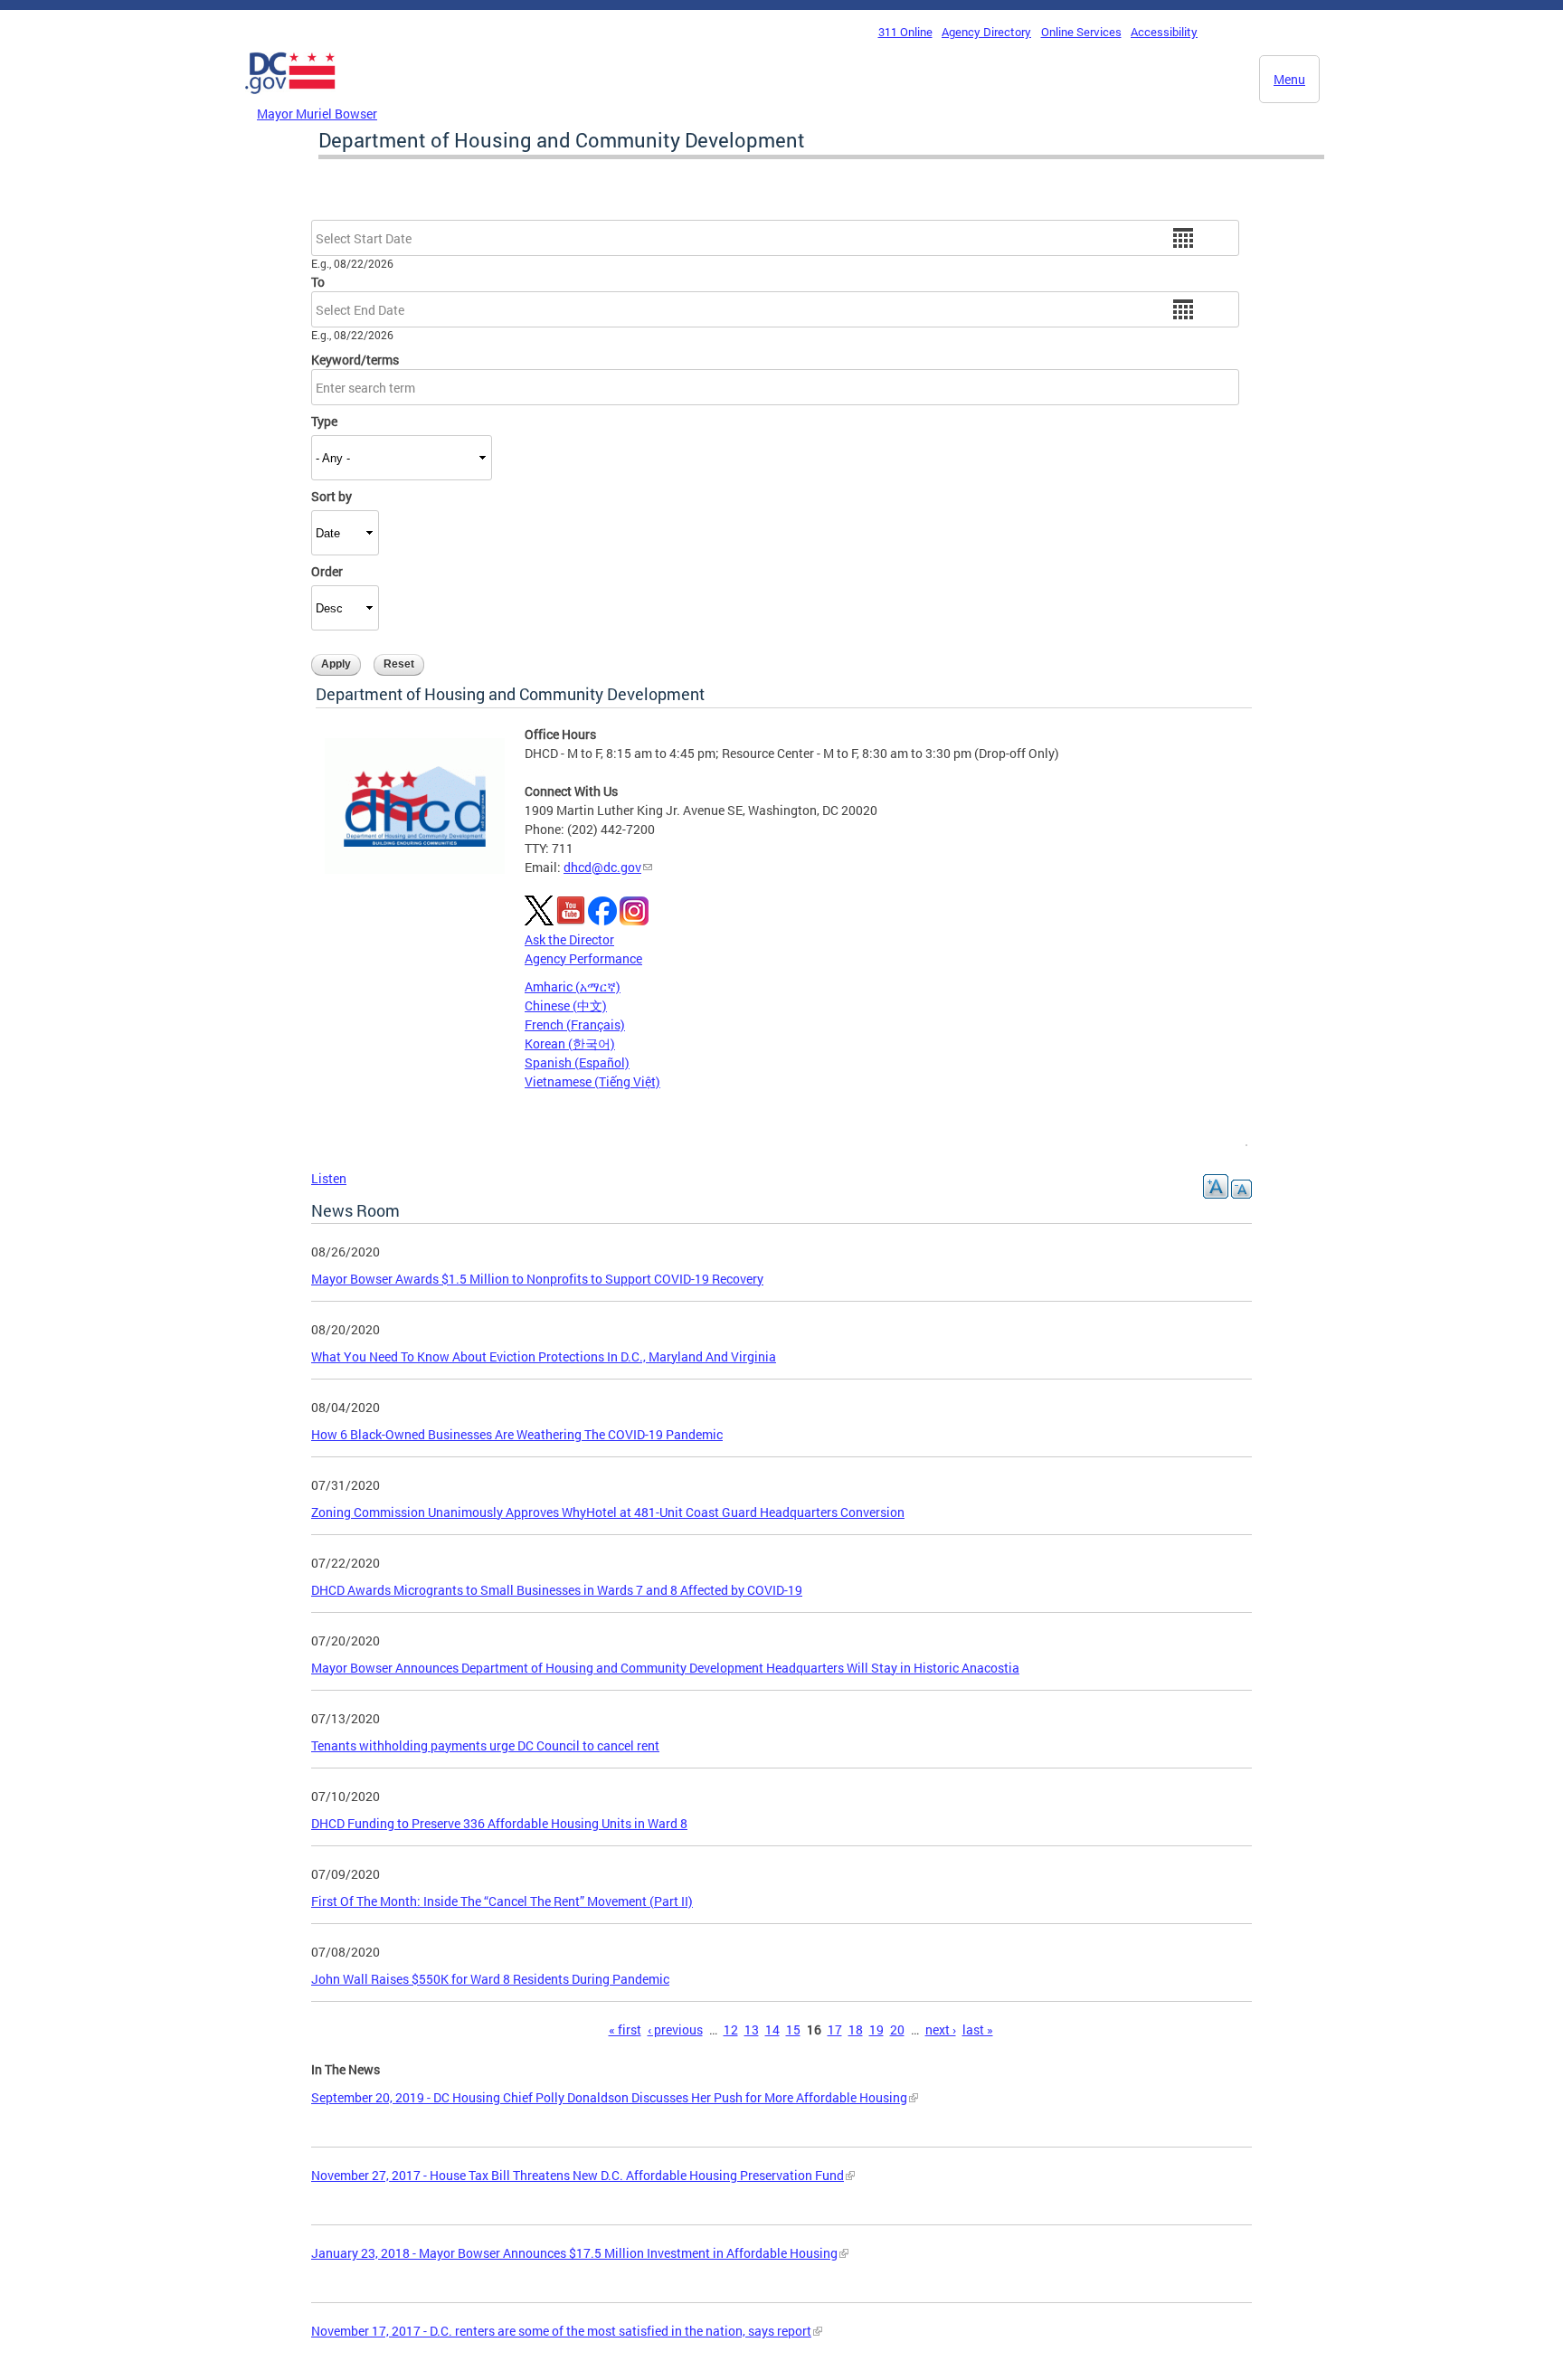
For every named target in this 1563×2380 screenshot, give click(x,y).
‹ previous (675, 2029)
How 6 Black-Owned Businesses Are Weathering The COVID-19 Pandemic (517, 1434)
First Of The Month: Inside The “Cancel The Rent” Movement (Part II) (502, 1901)
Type (324, 421)
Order (327, 571)
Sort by (332, 496)
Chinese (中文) (566, 1005)
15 (793, 2029)
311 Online (905, 32)
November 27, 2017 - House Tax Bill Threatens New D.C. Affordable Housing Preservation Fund (578, 2175)
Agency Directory (986, 32)
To (318, 282)
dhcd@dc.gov (602, 867)
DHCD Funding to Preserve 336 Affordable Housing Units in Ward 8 (499, 1823)
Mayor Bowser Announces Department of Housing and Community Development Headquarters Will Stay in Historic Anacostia (665, 1668)
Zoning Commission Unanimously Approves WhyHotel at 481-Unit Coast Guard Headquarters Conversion (608, 1512)
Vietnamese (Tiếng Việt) (592, 1081)
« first (625, 2029)
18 (856, 2029)
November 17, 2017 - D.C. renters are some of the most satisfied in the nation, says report (561, 2331)
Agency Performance (583, 958)
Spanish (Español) (577, 1062)
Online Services (1081, 32)
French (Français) (575, 1024)
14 (772, 2029)
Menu (1289, 79)
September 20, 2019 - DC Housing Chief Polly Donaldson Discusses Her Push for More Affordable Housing (609, 2097)
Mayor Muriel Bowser (317, 114)
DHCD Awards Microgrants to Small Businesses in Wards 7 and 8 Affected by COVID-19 (557, 1590)
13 (752, 2029)
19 (876, 2029)
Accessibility (1164, 32)
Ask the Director (569, 939)
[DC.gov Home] (290, 99)
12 (731, 2029)
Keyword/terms (355, 360)
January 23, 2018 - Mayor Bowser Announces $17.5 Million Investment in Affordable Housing (574, 2253)
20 (897, 2029)
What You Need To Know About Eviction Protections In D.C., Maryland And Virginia (544, 1356)
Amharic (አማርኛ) (573, 986)
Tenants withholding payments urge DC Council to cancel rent (485, 1745)
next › (941, 2029)
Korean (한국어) (570, 1043)
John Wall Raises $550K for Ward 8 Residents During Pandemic (490, 1979)
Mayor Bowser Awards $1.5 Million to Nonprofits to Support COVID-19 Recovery (537, 1279)
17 (835, 2029)
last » (978, 2029)
